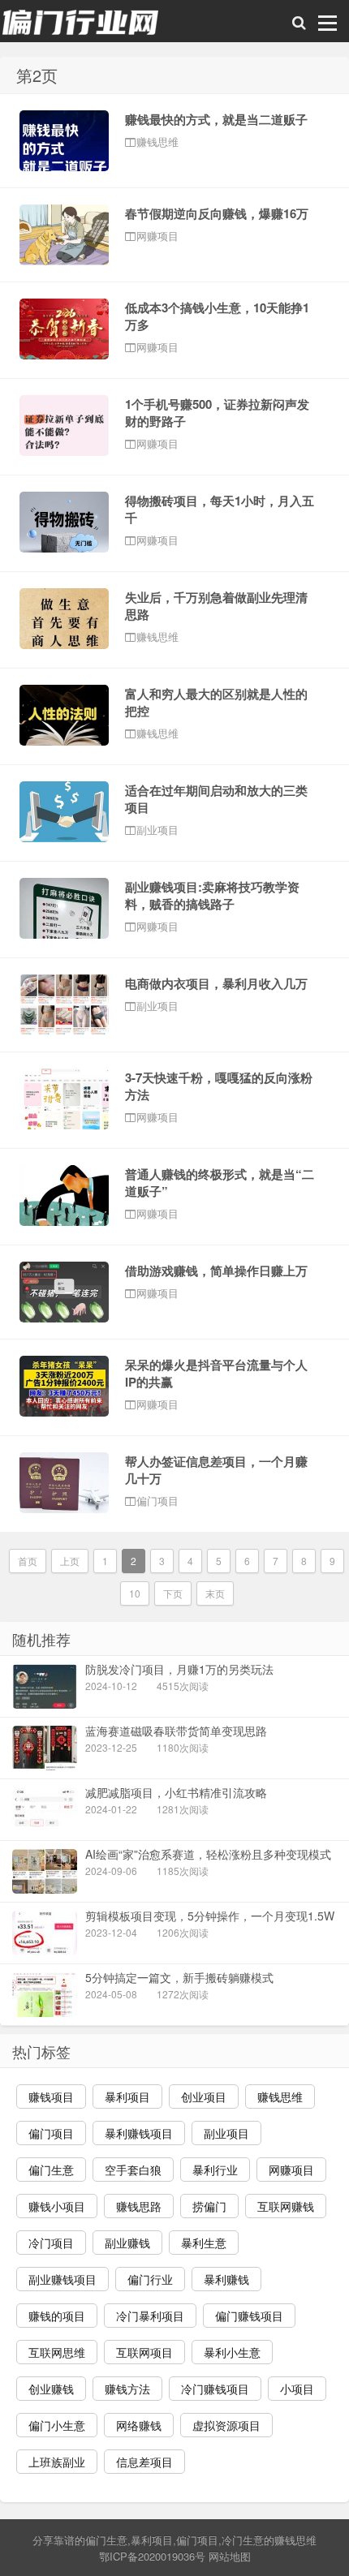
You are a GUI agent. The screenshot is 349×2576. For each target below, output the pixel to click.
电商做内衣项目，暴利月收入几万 (216, 983)
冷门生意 (243, 2540)
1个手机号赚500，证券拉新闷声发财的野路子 (217, 413)
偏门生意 (106, 2540)
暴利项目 (152, 2540)
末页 (215, 1593)
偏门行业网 (81, 25)
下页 (173, 1593)
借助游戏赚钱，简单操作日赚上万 (216, 1271)
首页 (28, 1561)
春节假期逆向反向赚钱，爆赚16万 (217, 213)
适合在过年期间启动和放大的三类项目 (216, 799)
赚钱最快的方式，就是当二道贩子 (216, 119)
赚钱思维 (295, 2540)
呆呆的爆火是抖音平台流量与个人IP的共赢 (216, 1373)
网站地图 (230, 2556)
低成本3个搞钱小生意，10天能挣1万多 (217, 316)
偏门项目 (197, 2540)
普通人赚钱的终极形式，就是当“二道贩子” (220, 1183)
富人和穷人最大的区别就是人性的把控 (216, 702)
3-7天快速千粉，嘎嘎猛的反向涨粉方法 (219, 1086)
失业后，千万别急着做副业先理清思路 (216, 606)
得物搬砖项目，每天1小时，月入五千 (220, 509)
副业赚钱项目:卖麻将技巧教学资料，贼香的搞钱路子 (212, 895)
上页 (70, 1561)
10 (135, 1593)
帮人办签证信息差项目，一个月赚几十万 (216, 1470)
